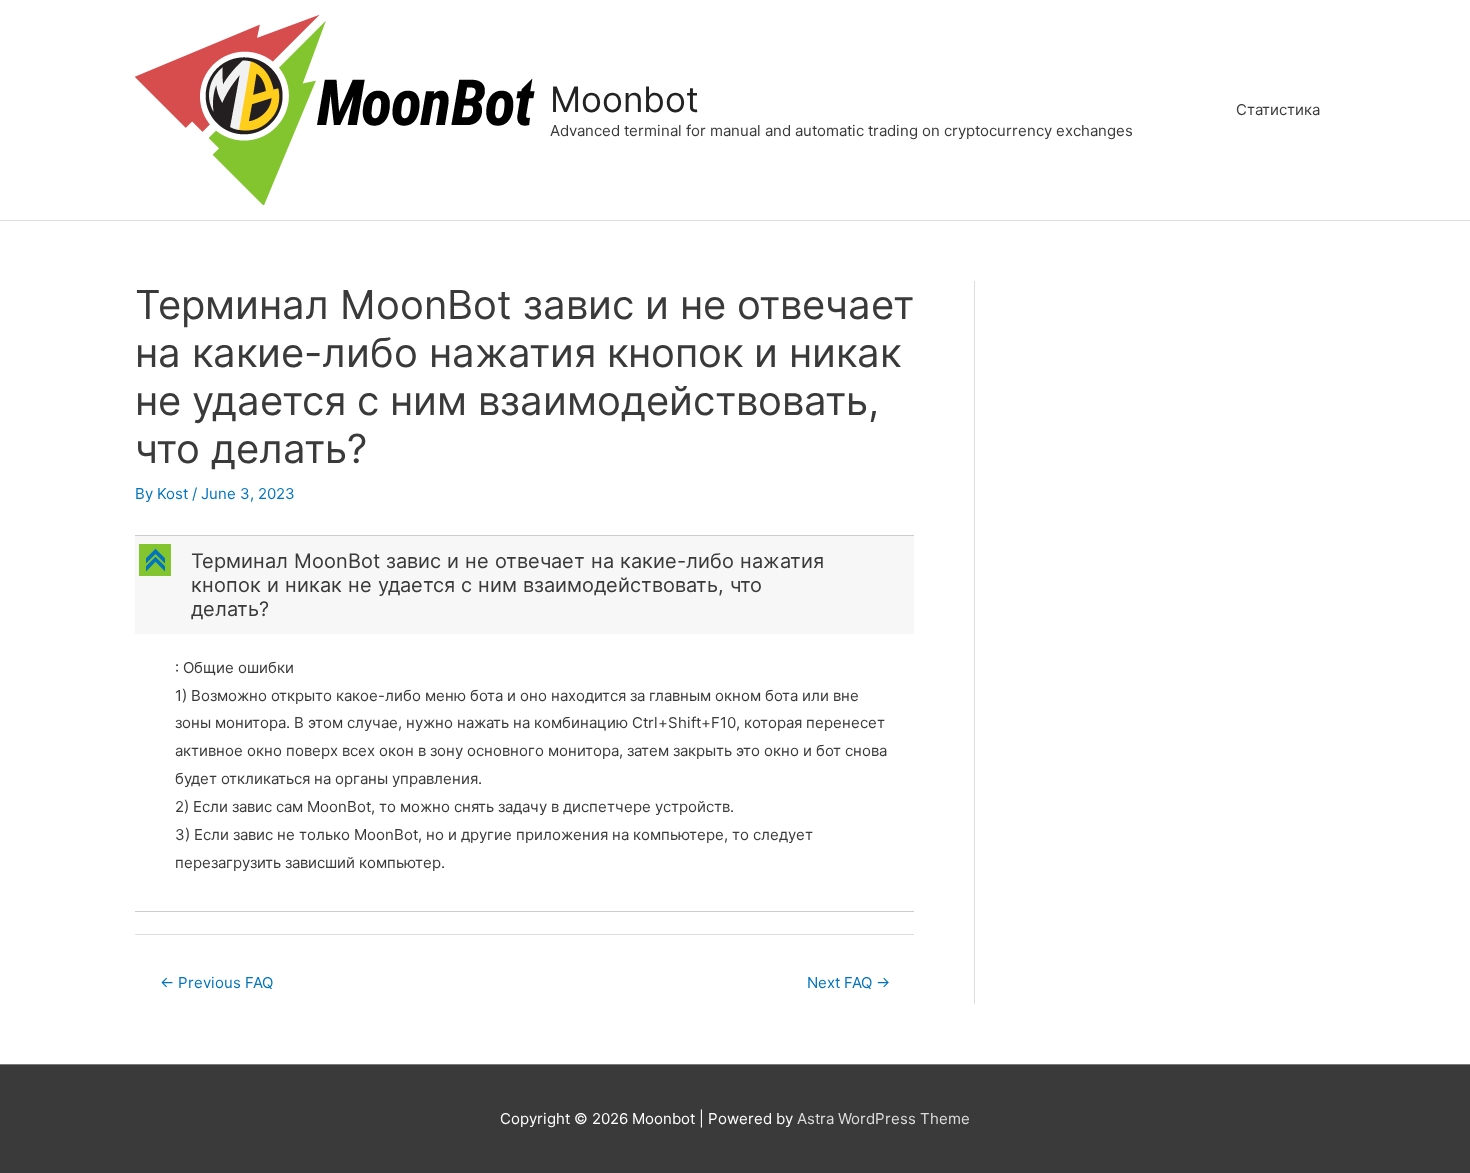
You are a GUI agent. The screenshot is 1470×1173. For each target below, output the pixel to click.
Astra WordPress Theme (883, 1118)
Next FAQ (848, 982)
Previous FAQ (216, 982)
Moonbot (624, 99)
